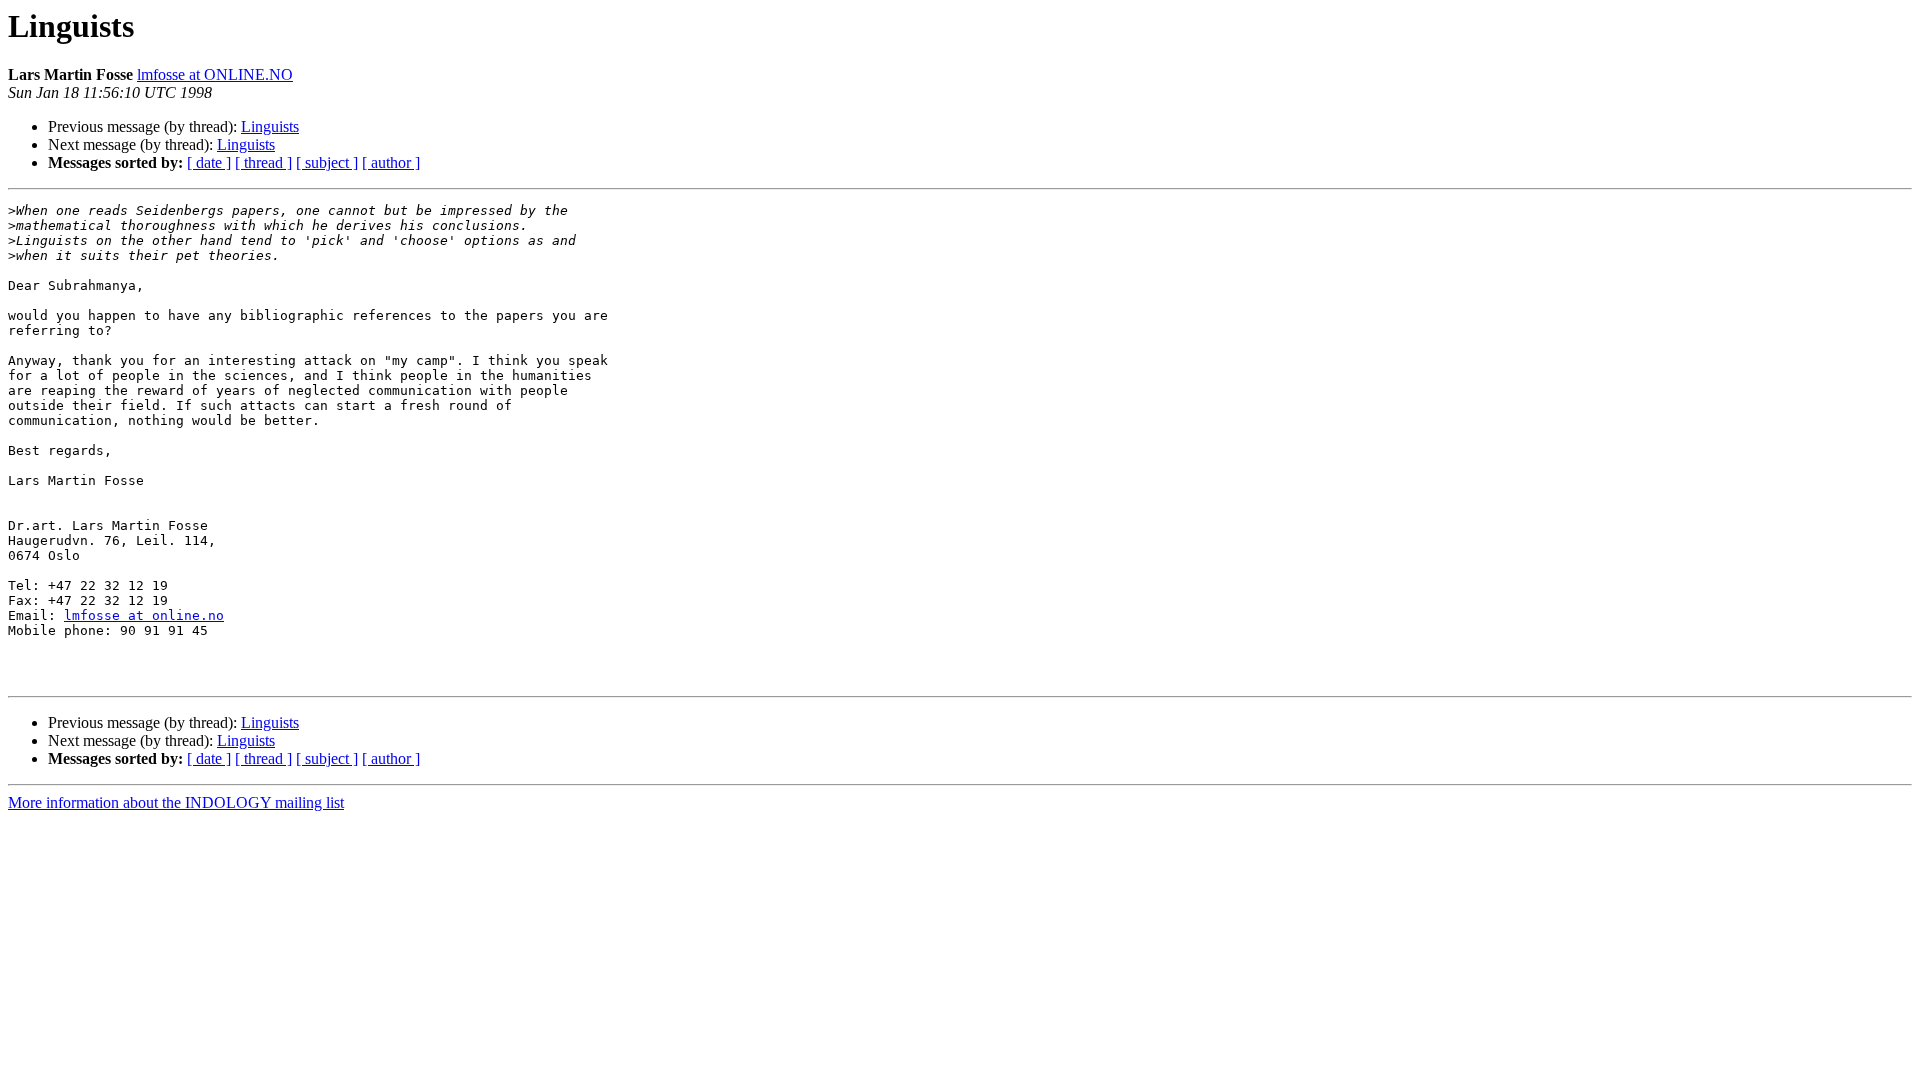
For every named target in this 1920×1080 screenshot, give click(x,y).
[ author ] (391, 162)
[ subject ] (327, 162)
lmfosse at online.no (144, 615)
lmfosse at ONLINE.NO (215, 74)
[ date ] (209, 162)
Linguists (270, 126)
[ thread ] (263, 162)
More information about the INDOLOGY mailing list (176, 802)
